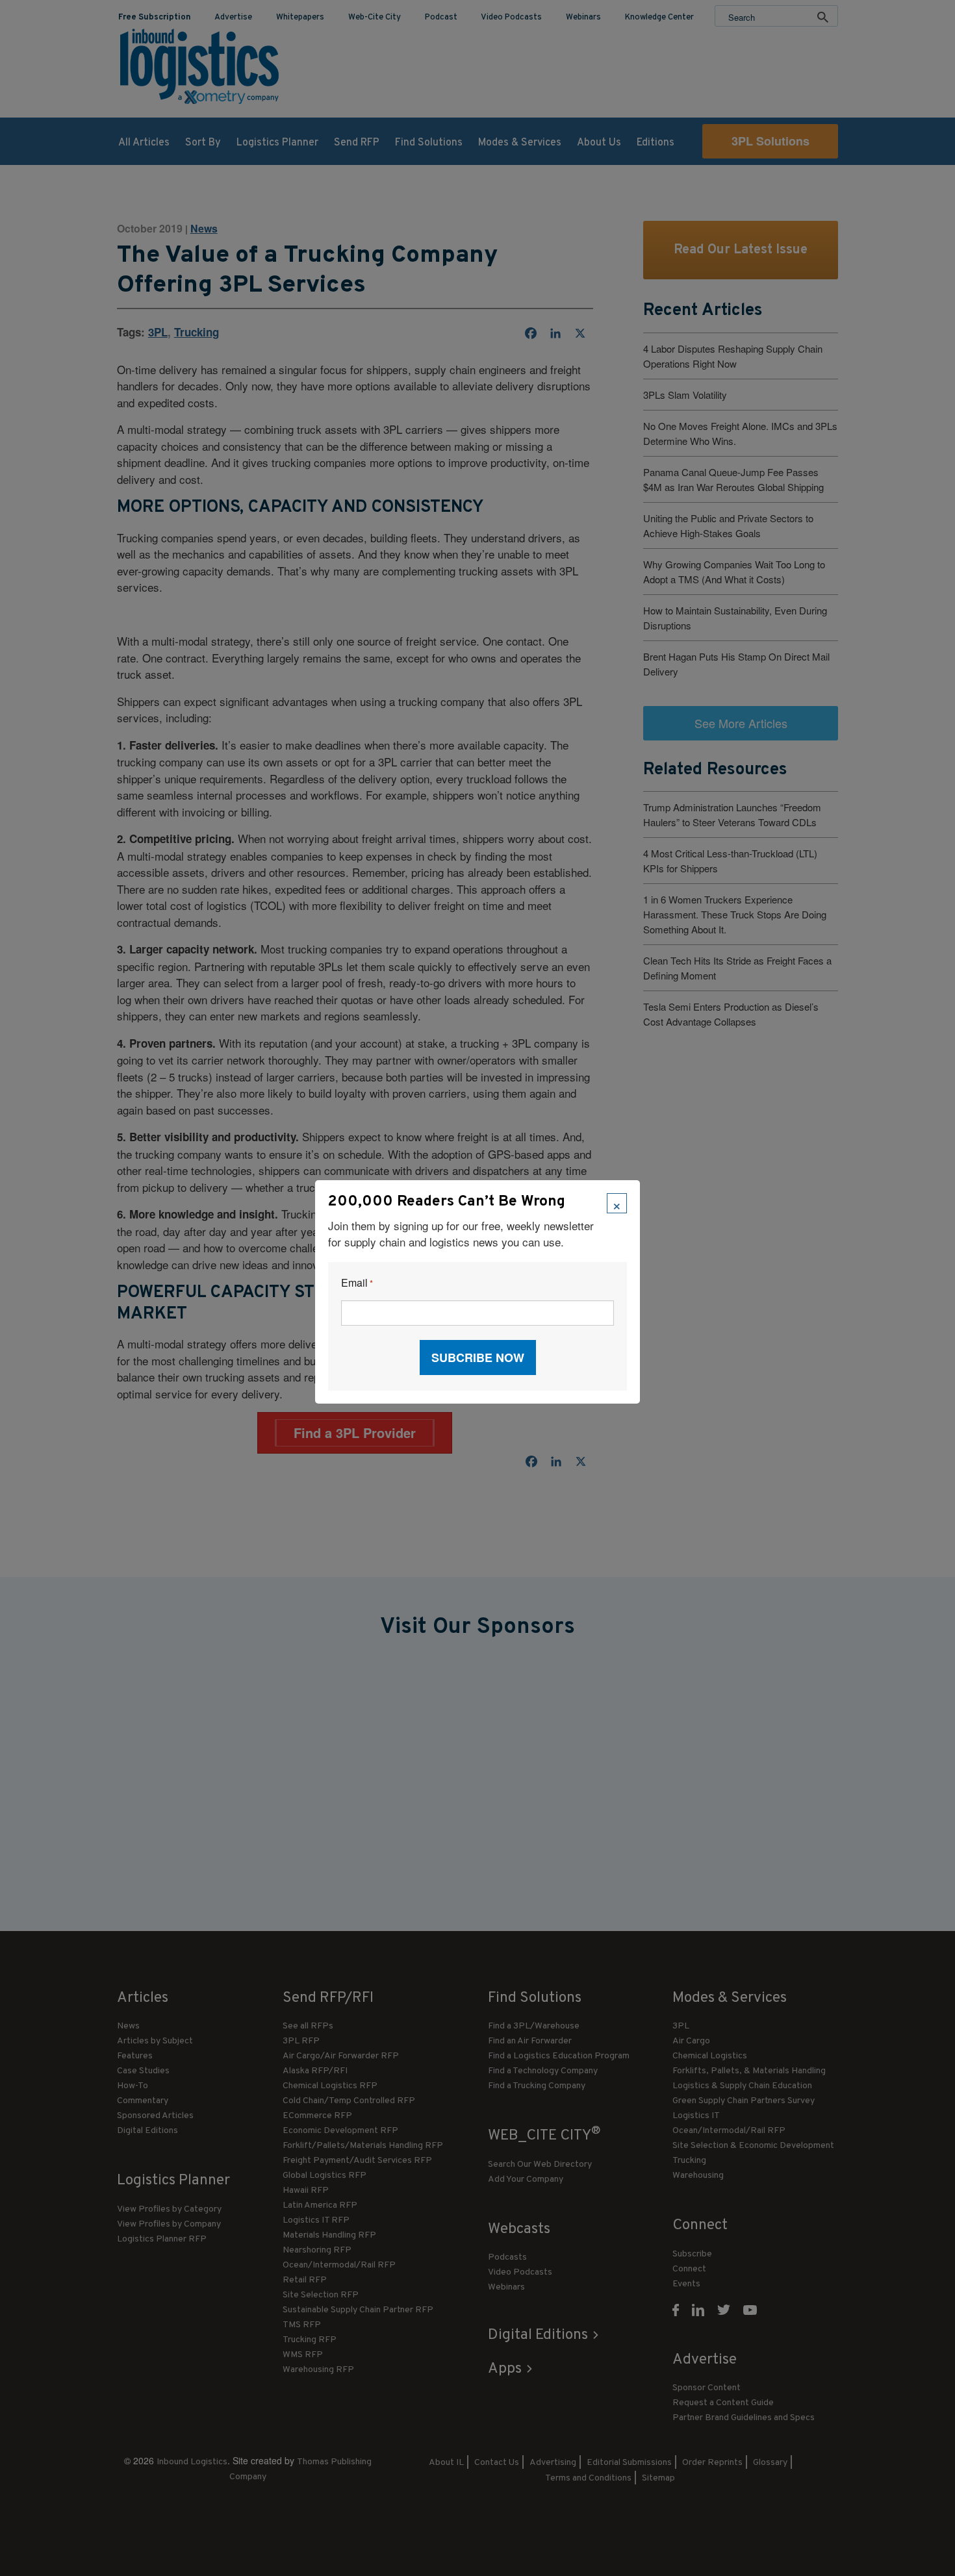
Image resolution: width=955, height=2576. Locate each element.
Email (357, 1283)
